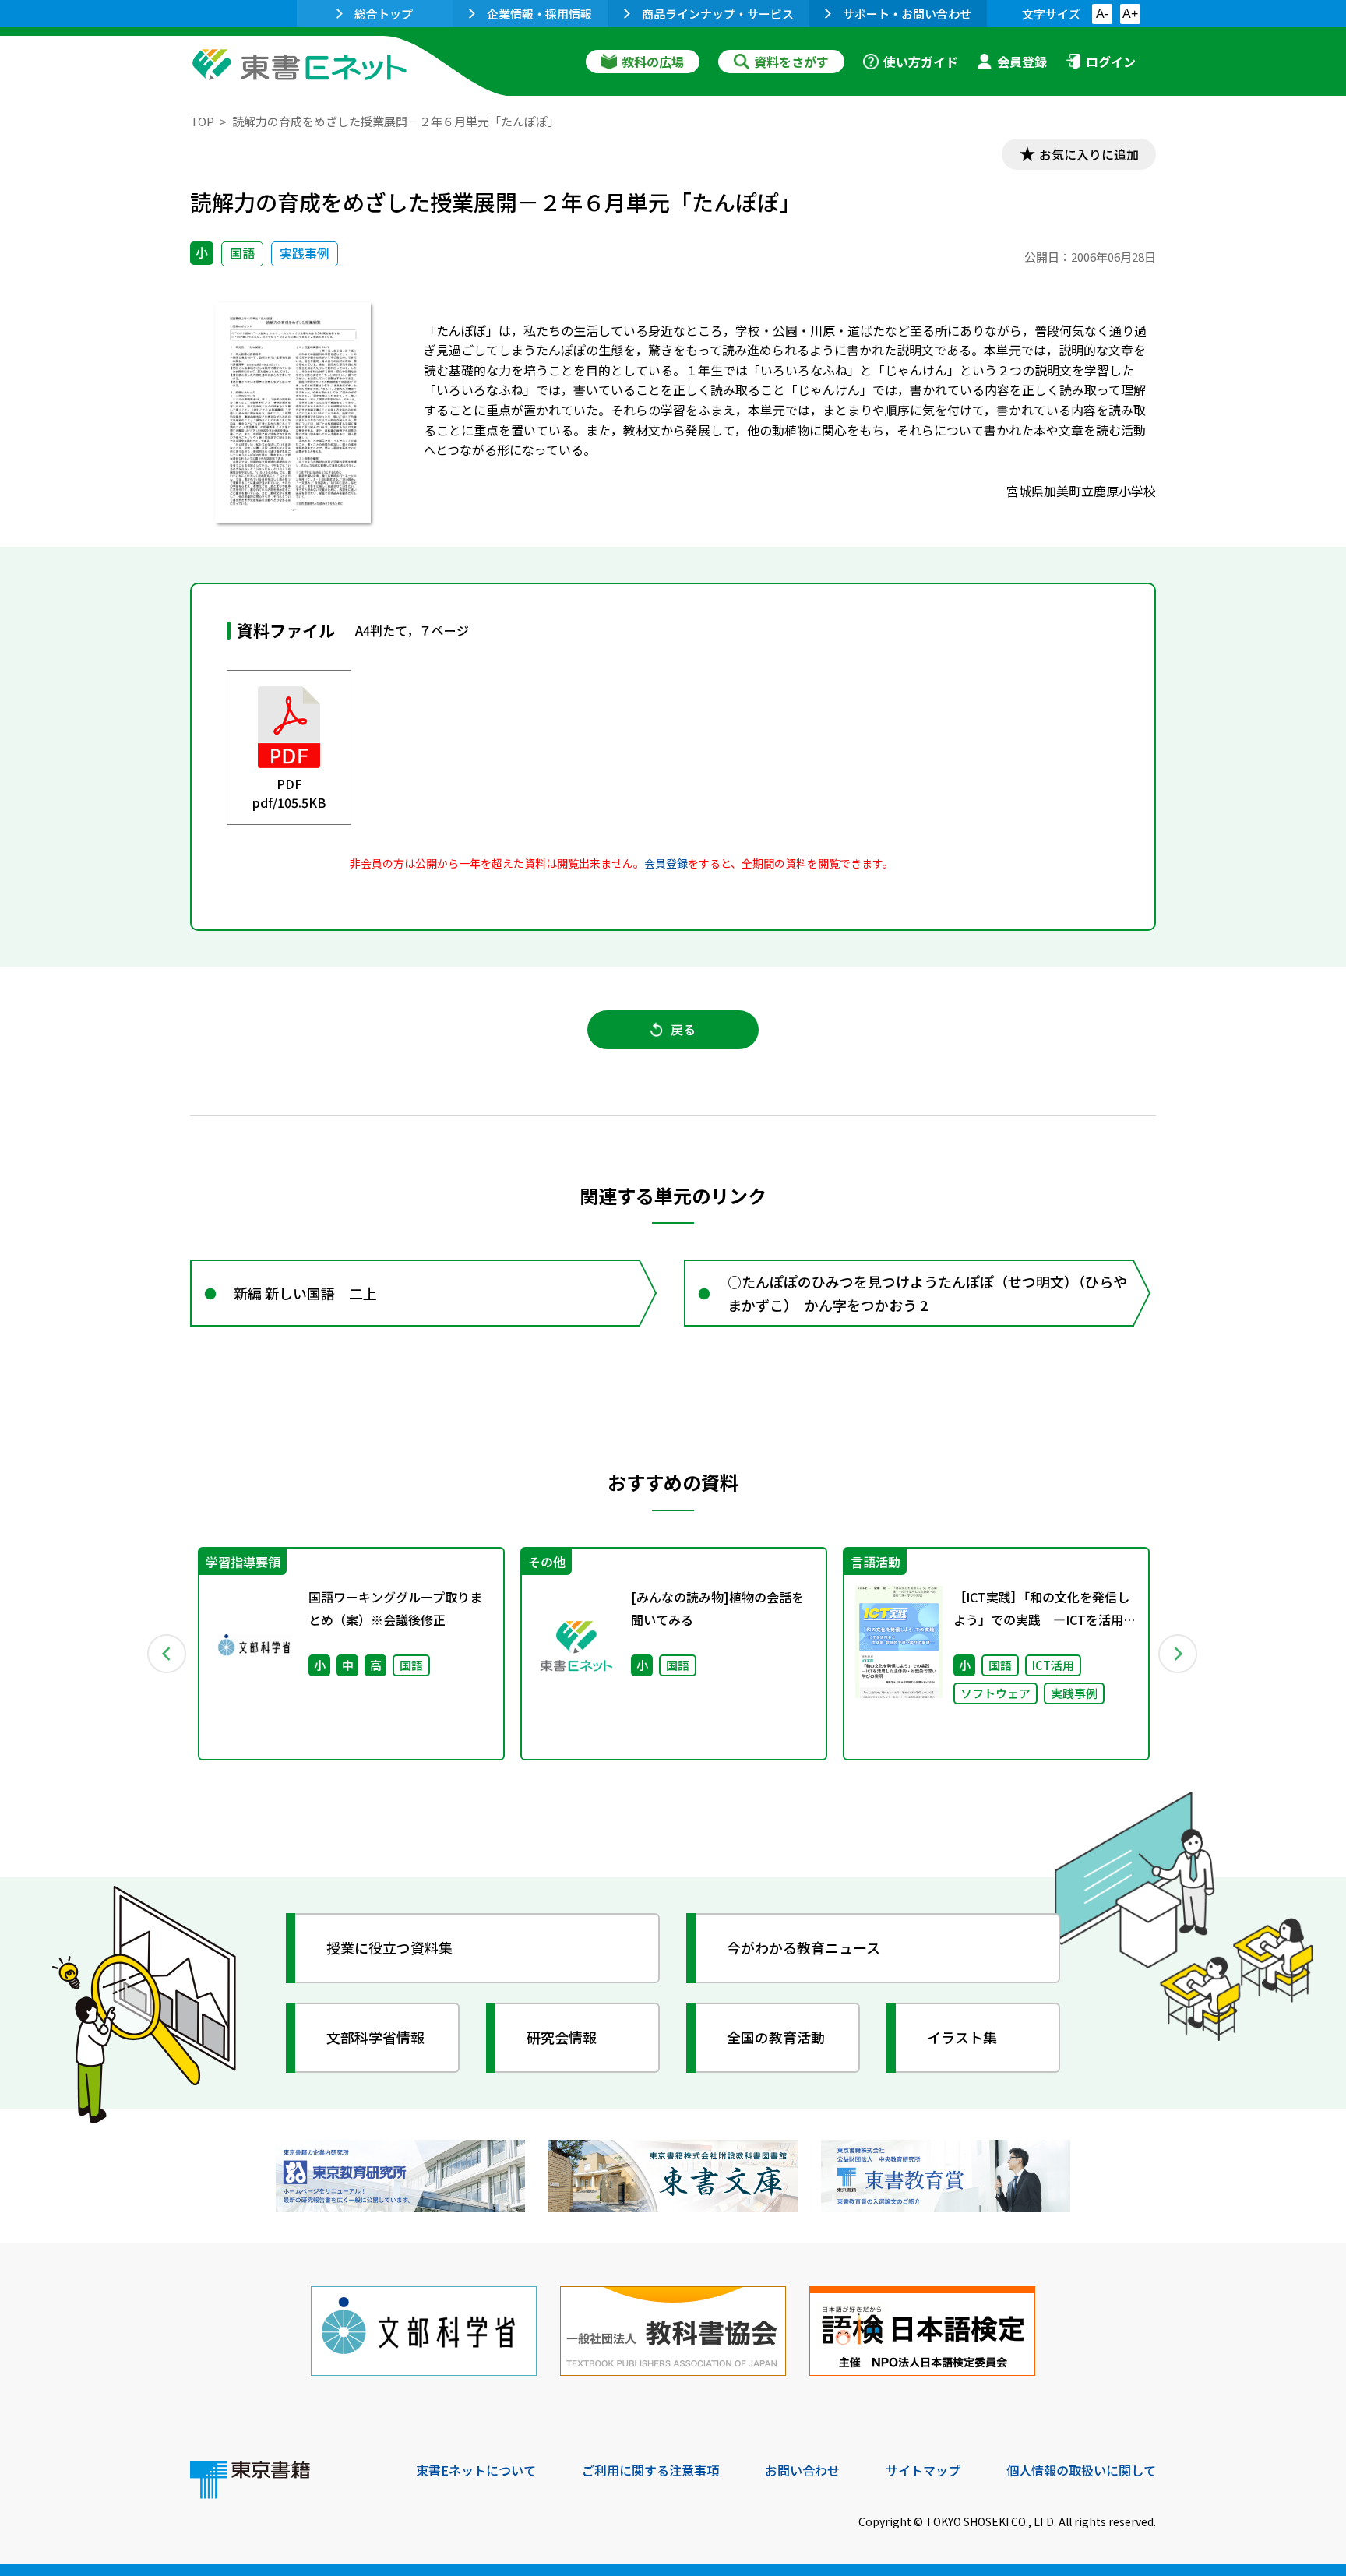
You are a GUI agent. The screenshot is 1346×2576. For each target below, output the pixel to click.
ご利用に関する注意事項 (650, 2470)
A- (1102, 14)
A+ (1130, 14)
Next (1179, 1654)
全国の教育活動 (776, 2037)
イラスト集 (962, 2037)
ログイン (1111, 62)
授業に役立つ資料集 (389, 1947)
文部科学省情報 (375, 2037)
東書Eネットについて (476, 2470)
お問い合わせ (802, 2470)
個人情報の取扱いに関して (1081, 2470)
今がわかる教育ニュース (803, 1947)
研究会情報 (562, 2037)
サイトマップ (923, 2470)
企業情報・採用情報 (539, 14)
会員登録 (1022, 62)
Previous (167, 1654)
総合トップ (384, 14)
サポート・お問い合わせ (907, 14)
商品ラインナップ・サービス (718, 14)
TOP (202, 121)
